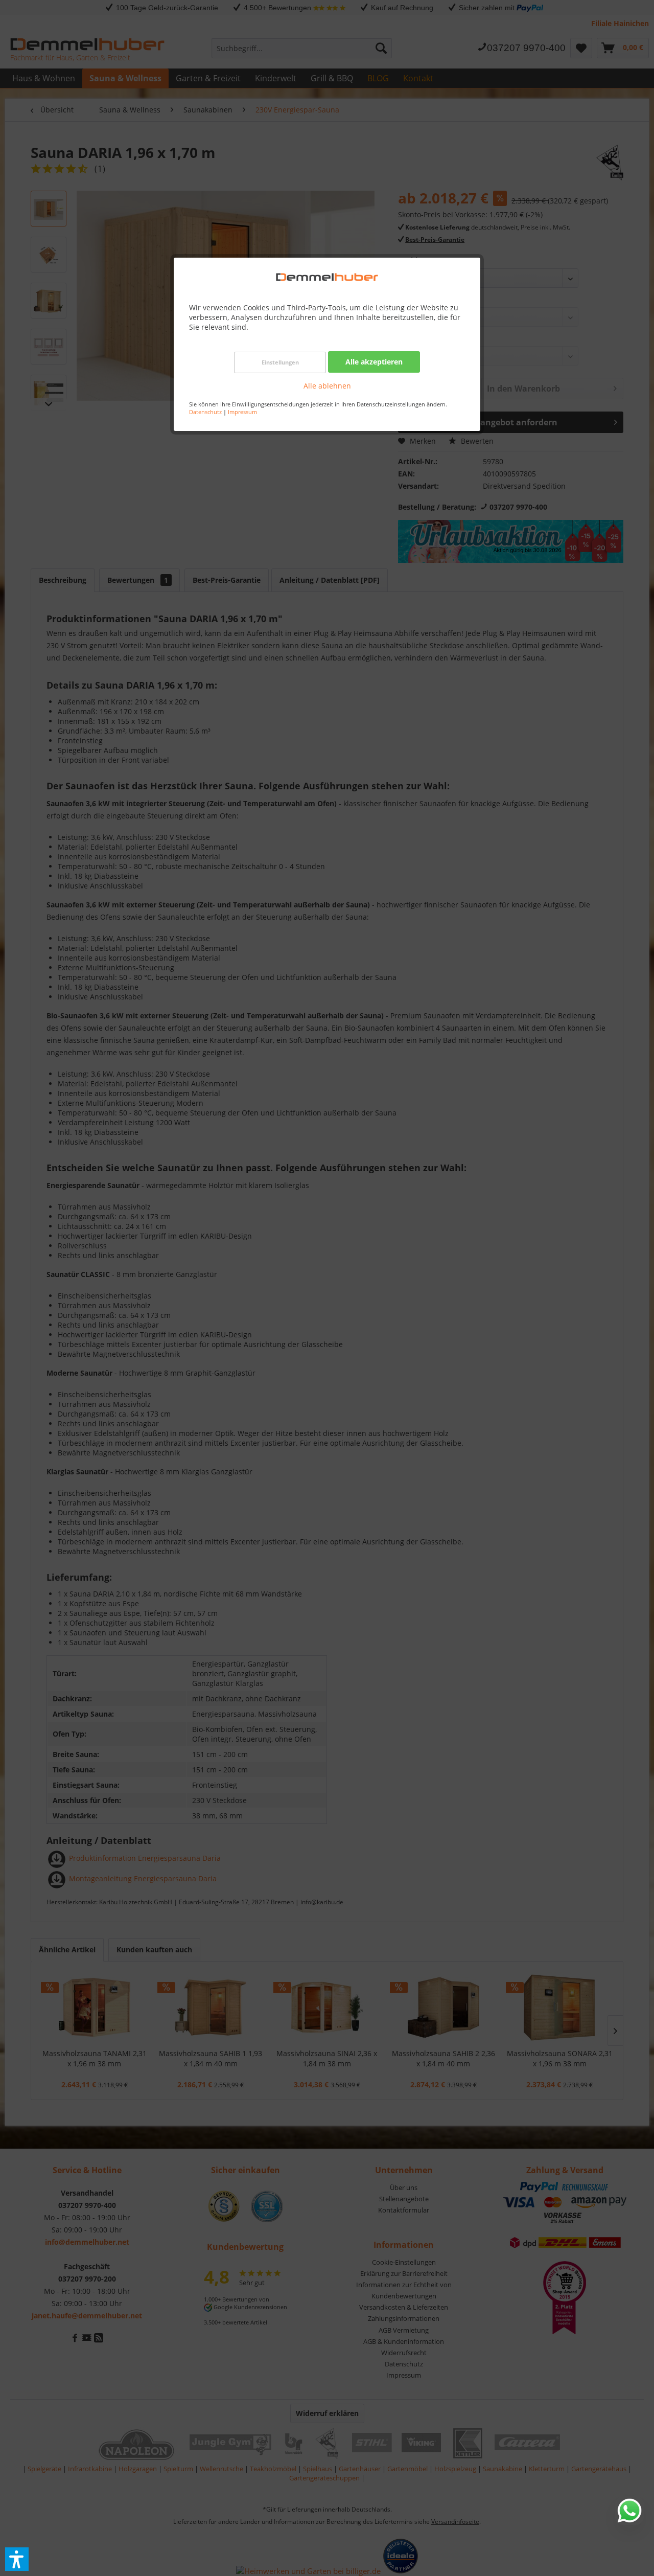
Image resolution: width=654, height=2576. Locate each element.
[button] (17, 2559)
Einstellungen (280, 362)
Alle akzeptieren (374, 362)
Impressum (242, 412)
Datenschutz (205, 412)
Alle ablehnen (327, 386)
